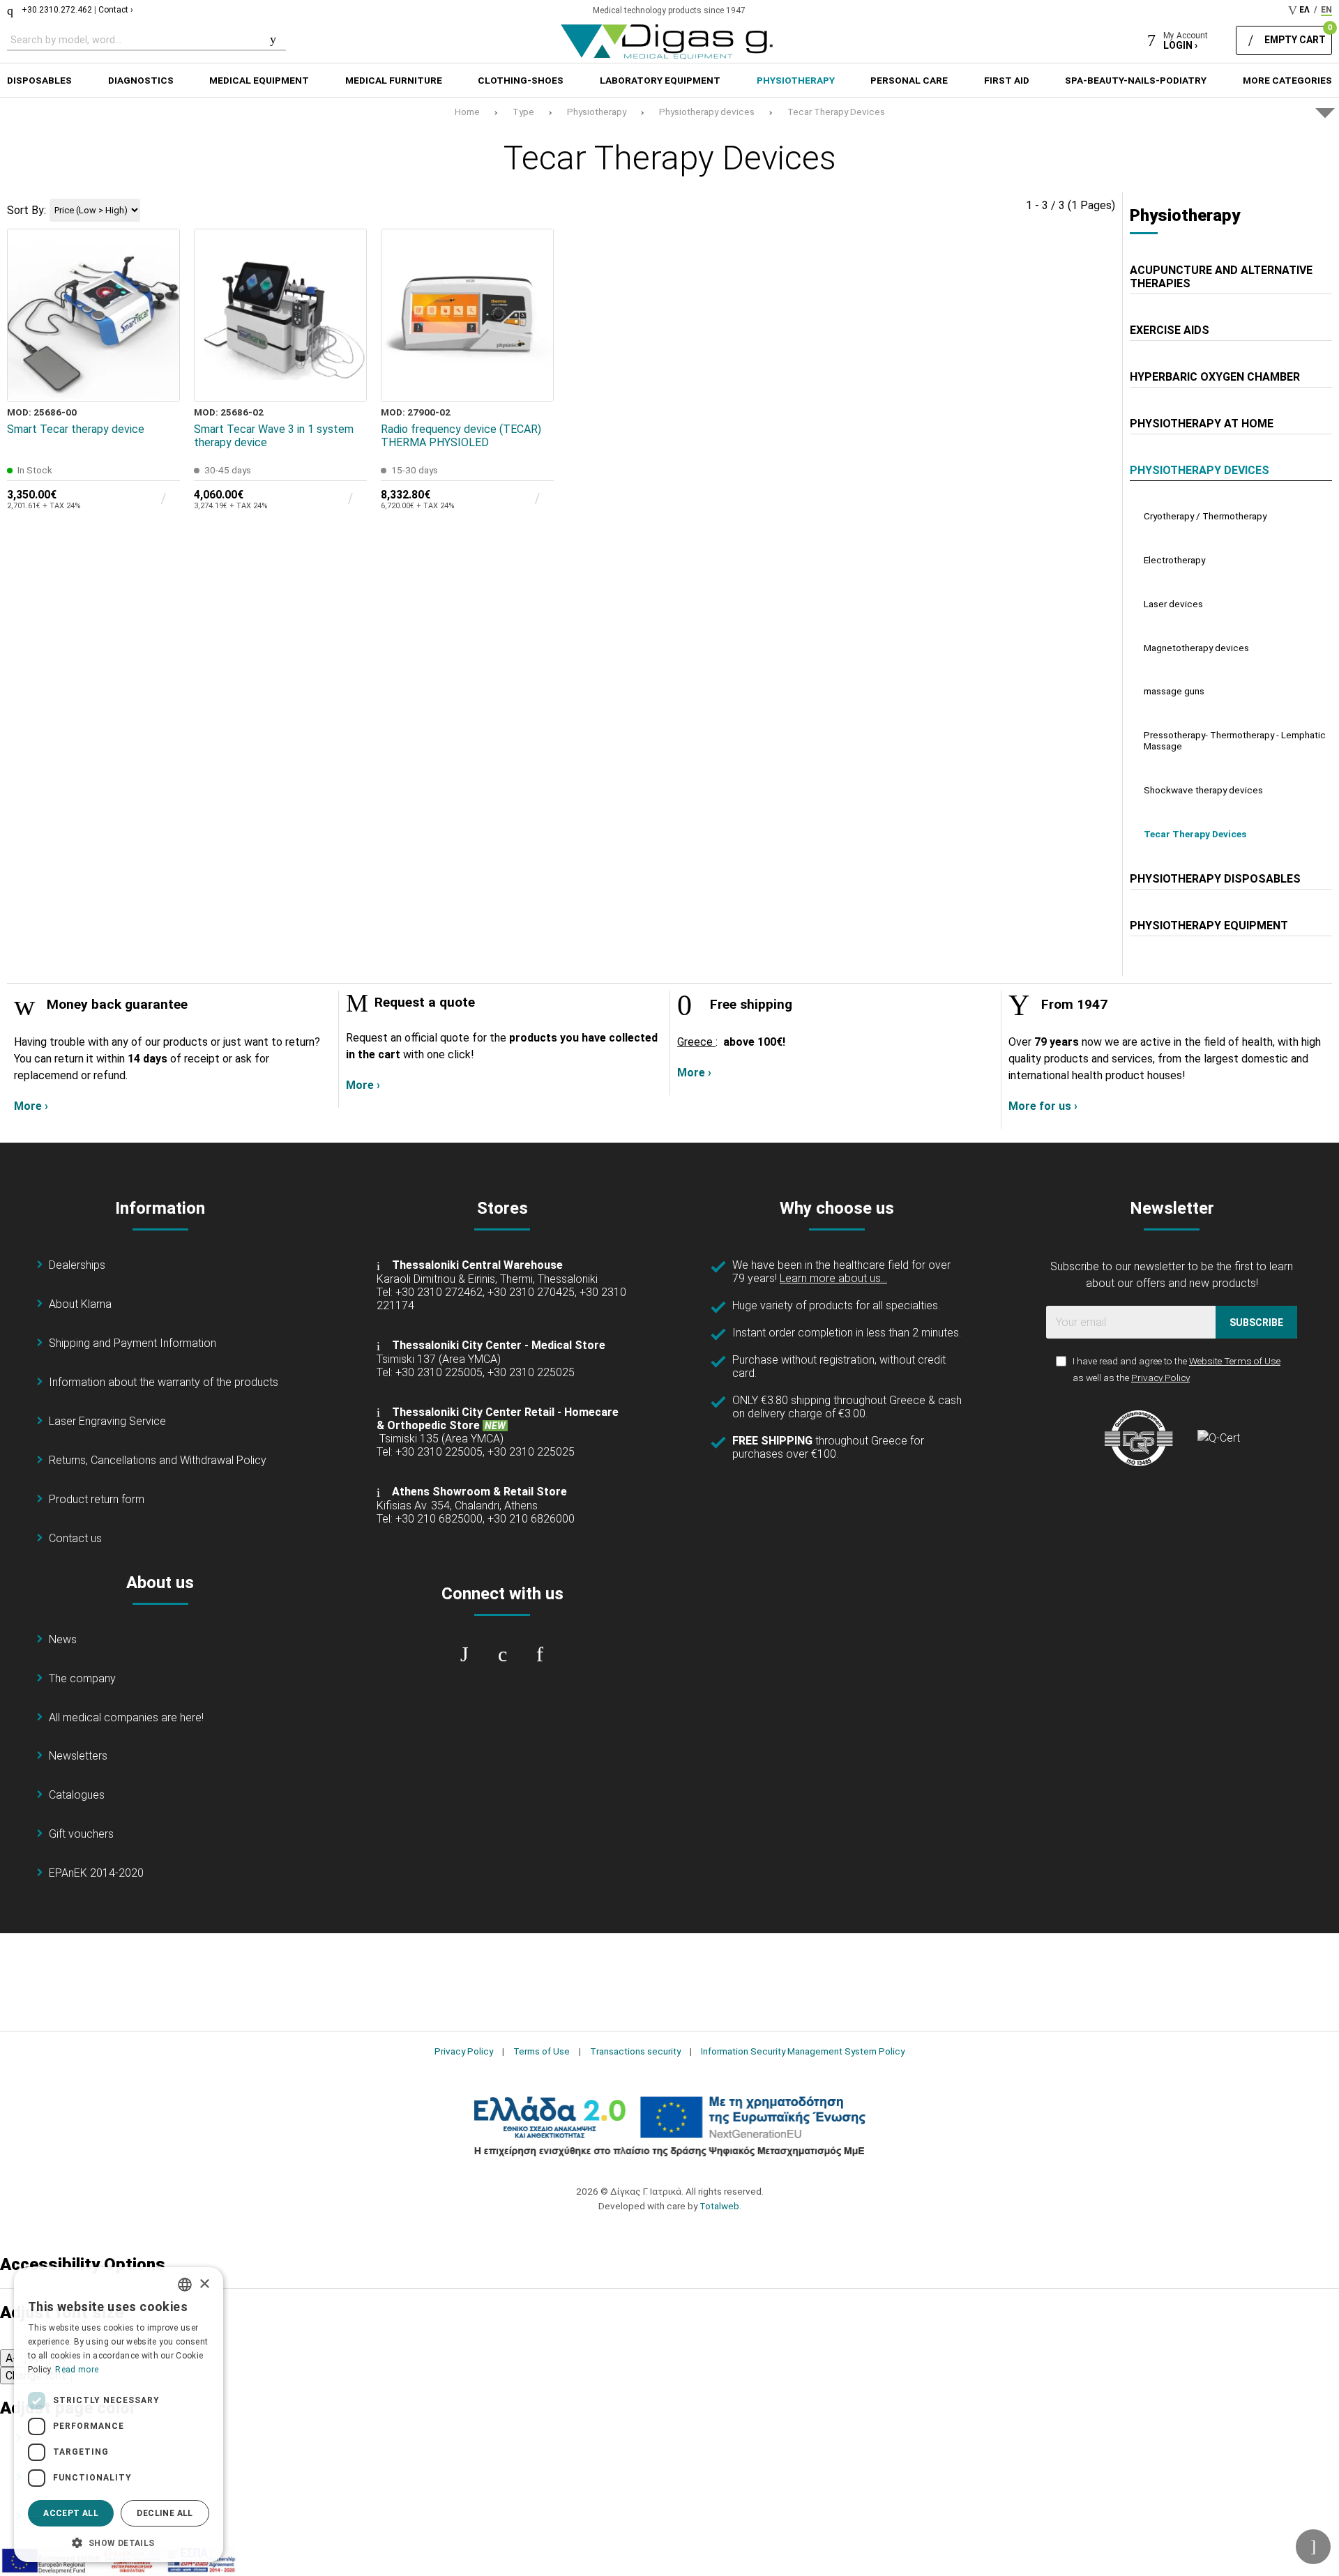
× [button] (204, 2284)
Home (467, 112)
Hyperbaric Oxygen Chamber (1215, 377)
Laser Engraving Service (107, 1421)
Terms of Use (542, 2051)
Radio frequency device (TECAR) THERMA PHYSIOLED (461, 436)
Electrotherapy (1174, 560)
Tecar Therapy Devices (836, 112)
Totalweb (719, 2206)
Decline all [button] (165, 2513)
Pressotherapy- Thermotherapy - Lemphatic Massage (1235, 740)
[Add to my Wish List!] (160, 349)
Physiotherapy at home (1202, 424)
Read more (77, 2370)
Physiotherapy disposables (1215, 879)
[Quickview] (160, 317)
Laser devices (1173, 604)
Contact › (116, 10)
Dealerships (77, 1265)
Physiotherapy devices (707, 112)
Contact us (75, 1538)
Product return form (97, 1499)
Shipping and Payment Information (133, 1343)
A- (11, 2358)
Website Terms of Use (1235, 1361)
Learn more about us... (833, 1278)
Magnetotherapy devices (1196, 648)
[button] (119, 2542)
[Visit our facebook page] (464, 1654)
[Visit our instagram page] (502, 1654)
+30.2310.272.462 (57, 10)
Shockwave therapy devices (1203, 790)
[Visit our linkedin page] (540, 1654)
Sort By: (27, 210)
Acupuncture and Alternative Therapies (1221, 277)
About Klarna (80, 1304)
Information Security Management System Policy (803, 2051)
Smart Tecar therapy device (76, 429)
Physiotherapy (597, 112)
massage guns (1174, 691)
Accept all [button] (71, 2513)
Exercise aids (1170, 330)
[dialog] (119, 2415)
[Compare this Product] (160, 381)
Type (523, 112)
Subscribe (1256, 1323)
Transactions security (635, 2051)
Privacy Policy (1160, 1378)
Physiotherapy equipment (1209, 925)
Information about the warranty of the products (164, 1382)
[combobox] (185, 2285)
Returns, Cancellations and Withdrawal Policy (158, 1460)
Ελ (1304, 10)
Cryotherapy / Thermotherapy (1205, 516)
